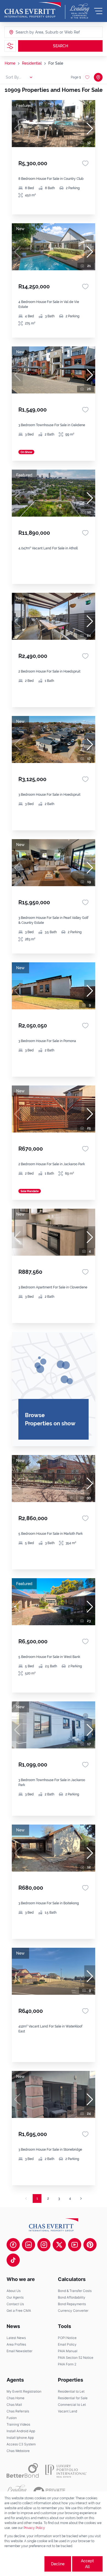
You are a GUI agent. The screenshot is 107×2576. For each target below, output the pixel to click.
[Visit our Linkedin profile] (29, 2245)
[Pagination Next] (81, 2198)
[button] (90, 129)
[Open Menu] (98, 11)
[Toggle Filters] (10, 46)
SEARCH (60, 46)
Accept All (87, 2564)
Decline (58, 2564)
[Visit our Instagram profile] (44, 2245)
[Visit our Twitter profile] (59, 2245)
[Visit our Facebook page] (13, 2245)
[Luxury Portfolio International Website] (66, 2470)
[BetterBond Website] (23, 2470)
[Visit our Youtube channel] (75, 2245)
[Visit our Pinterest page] (90, 2245)
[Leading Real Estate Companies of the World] (80, 11)
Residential (32, 63)
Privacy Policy (34, 2528)
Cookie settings (24, 2564)
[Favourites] (85, 163)
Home (10, 63)
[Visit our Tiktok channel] (13, 2260)
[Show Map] (98, 77)
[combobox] (37, 32)
